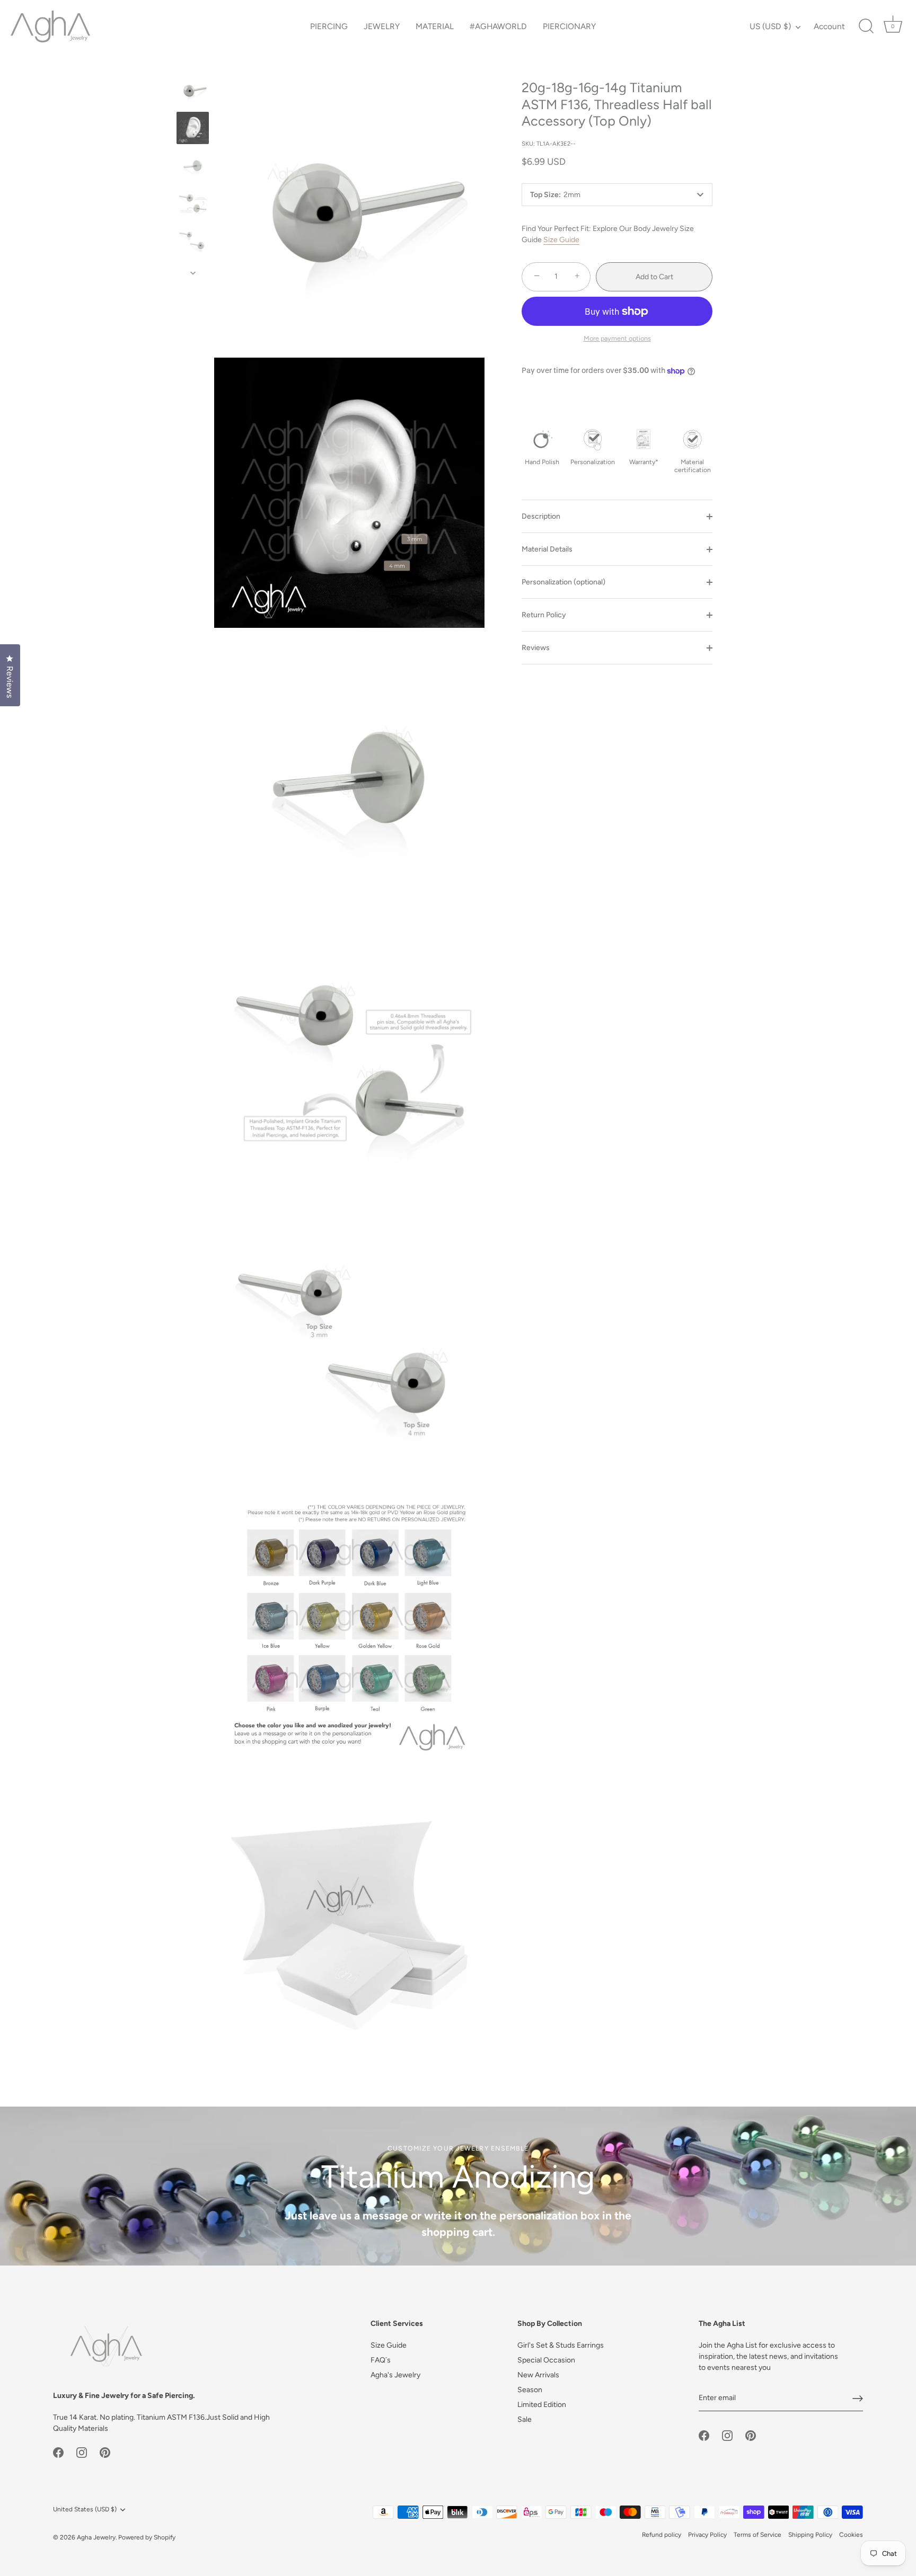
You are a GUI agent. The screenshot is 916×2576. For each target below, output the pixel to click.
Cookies (851, 2535)
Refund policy (662, 2535)
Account (829, 26)
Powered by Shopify (147, 2537)
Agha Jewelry (96, 2537)
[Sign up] (858, 2399)
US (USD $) (770, 26)
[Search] (866, 26)
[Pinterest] (105, 2452)
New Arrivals (538, 2375)
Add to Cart (654, 277)
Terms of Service (758, 2535)
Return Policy (544, 615)
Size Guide (561, 240)
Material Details (547, 549)
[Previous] (193, 64)
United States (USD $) (85, 2509)
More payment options (617, 338)
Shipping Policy (810, 2535)
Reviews (536, 648)
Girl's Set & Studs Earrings (561, 2345)
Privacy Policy (707, 2535)
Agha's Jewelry (395, 2375)
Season (530, 2390)
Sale (525, 2419)
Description (541, 516)
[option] (193, 92)
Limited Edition (542, 2405)
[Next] (193, 273)
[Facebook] (58, 2452)
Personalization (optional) (563, 582)
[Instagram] (82, 2452)
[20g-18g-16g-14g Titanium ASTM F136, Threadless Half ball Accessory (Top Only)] (193, 90)
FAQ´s (381, 2360)
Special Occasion (546, 2360)
